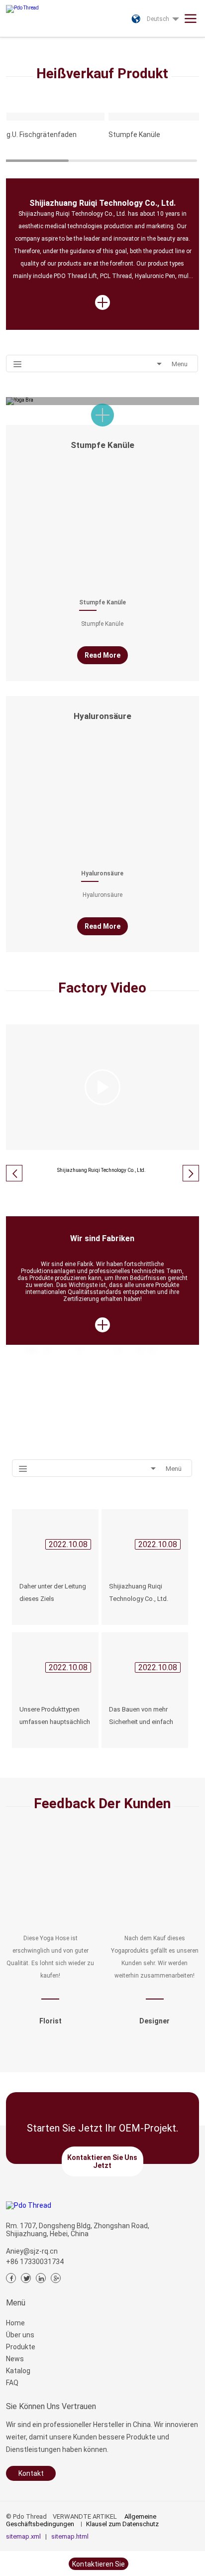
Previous (12, 38)
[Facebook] (11, 2278)
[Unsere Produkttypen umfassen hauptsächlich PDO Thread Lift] (55, 1655)
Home (15, 2323)
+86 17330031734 (35, 2262)
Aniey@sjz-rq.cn (32, 2251)
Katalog (18, 2371)
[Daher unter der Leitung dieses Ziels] (55, 1532)
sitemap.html (70, 2536)
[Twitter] (26, 2278)
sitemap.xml (23, 2536)
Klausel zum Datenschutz (122, 2524)
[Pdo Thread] (37, 6)
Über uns (20, 2335)
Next (193, 38)
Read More (102, 655)
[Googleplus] (56, 2278)
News (15, 2359)
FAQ (12, 2383)
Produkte (21, 2347)
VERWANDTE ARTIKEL (85, 2516)
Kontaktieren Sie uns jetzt (102, 2161)
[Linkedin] (41, 2278)
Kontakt (31, 2473)
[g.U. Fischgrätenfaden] (56, 117)
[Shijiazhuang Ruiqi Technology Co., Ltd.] (145, 1532)
